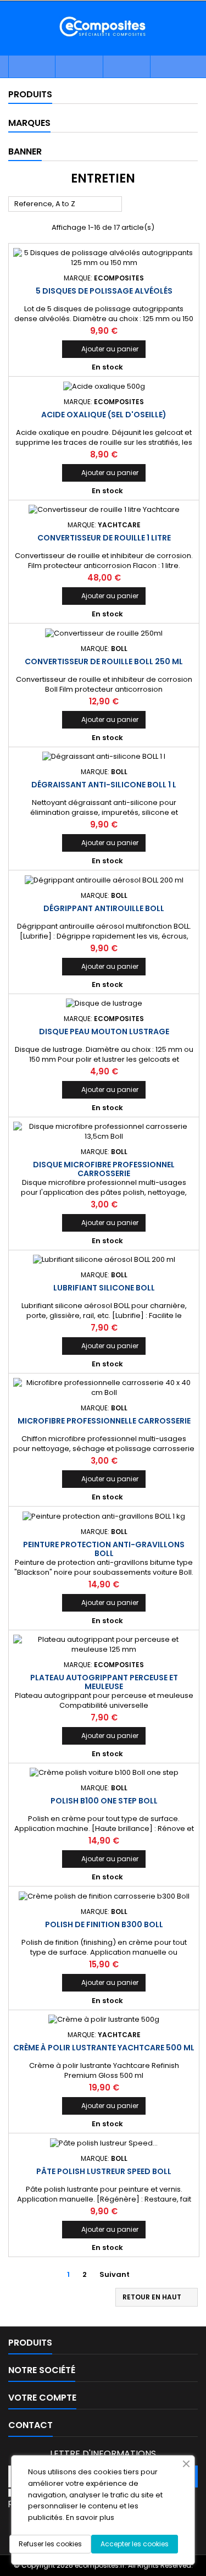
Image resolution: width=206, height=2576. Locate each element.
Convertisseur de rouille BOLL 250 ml (104, 661)
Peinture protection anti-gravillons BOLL (104, 1549)
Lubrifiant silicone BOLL (104, 1288)
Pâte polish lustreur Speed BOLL (104, 2171)
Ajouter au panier (104, 349)
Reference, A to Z (65, 205)
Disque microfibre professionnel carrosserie (104, 1169)
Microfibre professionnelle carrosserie (104, 1421)
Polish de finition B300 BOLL (104, 1924)
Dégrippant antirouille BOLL (104, 908)
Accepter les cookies (135, 2544)
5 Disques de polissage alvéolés (104, 291)
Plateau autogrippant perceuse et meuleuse (104, 1682)
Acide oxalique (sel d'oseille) (104, 415)
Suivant (119, 2275)
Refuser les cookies (50, 2544)
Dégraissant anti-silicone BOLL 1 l (104, 785)
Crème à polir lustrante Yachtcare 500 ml (104, 2048)
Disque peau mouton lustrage (104, 1031)
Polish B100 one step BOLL (104, 1801)
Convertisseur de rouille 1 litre (104, 538)
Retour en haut (157, 2297)
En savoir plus (90, 2517)
